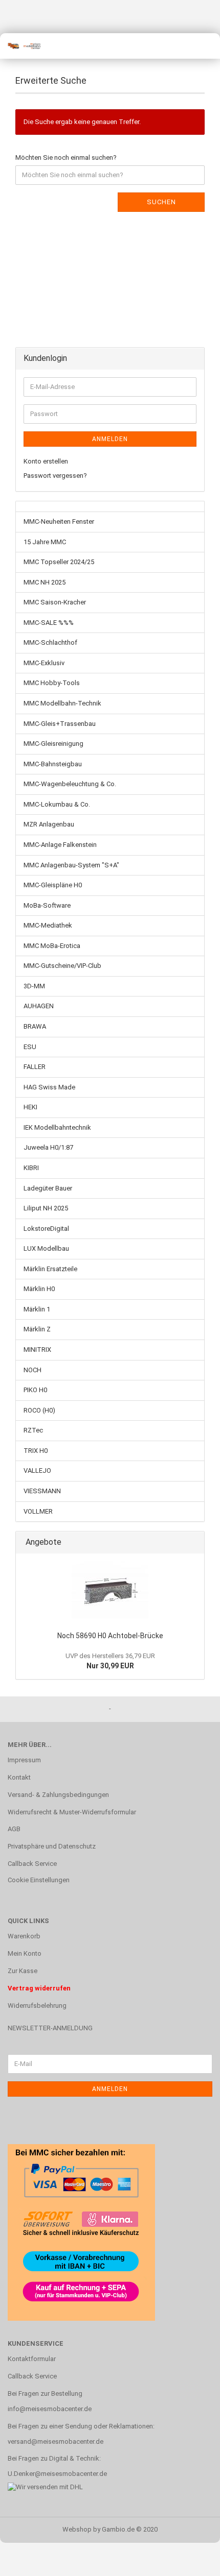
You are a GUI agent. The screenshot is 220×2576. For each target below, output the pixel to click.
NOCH (32, 1370)
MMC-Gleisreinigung (53, 744)
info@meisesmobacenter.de (50, 2409)
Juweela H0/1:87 (48, 1147)
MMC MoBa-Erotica (52, 946)
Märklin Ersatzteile (50, 1269)
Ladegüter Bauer (48, 1188)
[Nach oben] (192, 2561)
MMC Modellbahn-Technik (62, 703)
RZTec (33, 1430)
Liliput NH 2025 (46, 1208)
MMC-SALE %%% (49, 623)
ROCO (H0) (39, 1410)
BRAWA (35, 1026)
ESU (30, 1047)
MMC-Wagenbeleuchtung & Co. (70, 784)
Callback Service (32, 1864)
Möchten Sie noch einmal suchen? (66, 157)
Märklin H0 (39, 1289)
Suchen (161, 202)
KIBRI (31, 1168)
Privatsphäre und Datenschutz (52, 1846)
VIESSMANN (42, 1491)
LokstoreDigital (46, 1229)
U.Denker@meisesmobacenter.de (57, 2474)
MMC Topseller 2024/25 (59, 562)
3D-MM (34, 986)
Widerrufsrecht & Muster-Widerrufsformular (72, 1812)
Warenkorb (24, 1936)
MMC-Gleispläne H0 (53, 885)
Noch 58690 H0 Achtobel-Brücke (110, 1636)
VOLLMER (38, 1511)
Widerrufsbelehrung (37, 2006)
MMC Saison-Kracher (55, 602)
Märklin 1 (37, 1309)
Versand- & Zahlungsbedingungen (58, 1795)
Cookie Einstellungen (39, 1880)
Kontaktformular (32, 2359)
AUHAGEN (39, 1006)
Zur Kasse (23, 1971)
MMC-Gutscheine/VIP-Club (62, 966)
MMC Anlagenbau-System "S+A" (71, 865)
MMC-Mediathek (48, 925)
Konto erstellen (46, 461)
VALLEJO (37, 1471)
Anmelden (110, 439)
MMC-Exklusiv (44, 663)
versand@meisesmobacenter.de (56, 2441)
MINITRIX (37, 1350)
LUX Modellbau (46, 1248)
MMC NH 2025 (45, 582)
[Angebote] (193, 1542)
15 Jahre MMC (45, 542)
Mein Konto (25, 1953)
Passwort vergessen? (55, 476)
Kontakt (19, 1777)
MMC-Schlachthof (50, 642)
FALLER (35, 1067)
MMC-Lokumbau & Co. (57, 804)
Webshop (77, 2529)
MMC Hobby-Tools (52, 683)
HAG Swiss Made (49, 1087)
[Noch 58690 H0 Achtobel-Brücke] (110, 1590)
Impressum (24, 1760)
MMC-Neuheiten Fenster (59, 521)
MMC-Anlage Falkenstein (60, 845)
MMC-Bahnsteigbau (53, 764)
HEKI (30, 1107)
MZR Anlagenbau (49, 824)
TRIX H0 (36, 1451)
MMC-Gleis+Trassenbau (60, 724)
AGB (14, 1829)
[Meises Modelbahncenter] (20, 46)
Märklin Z (37, 1329)
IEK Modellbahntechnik (57, 1127)
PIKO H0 (35, 1390)
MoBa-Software (47, 905)
